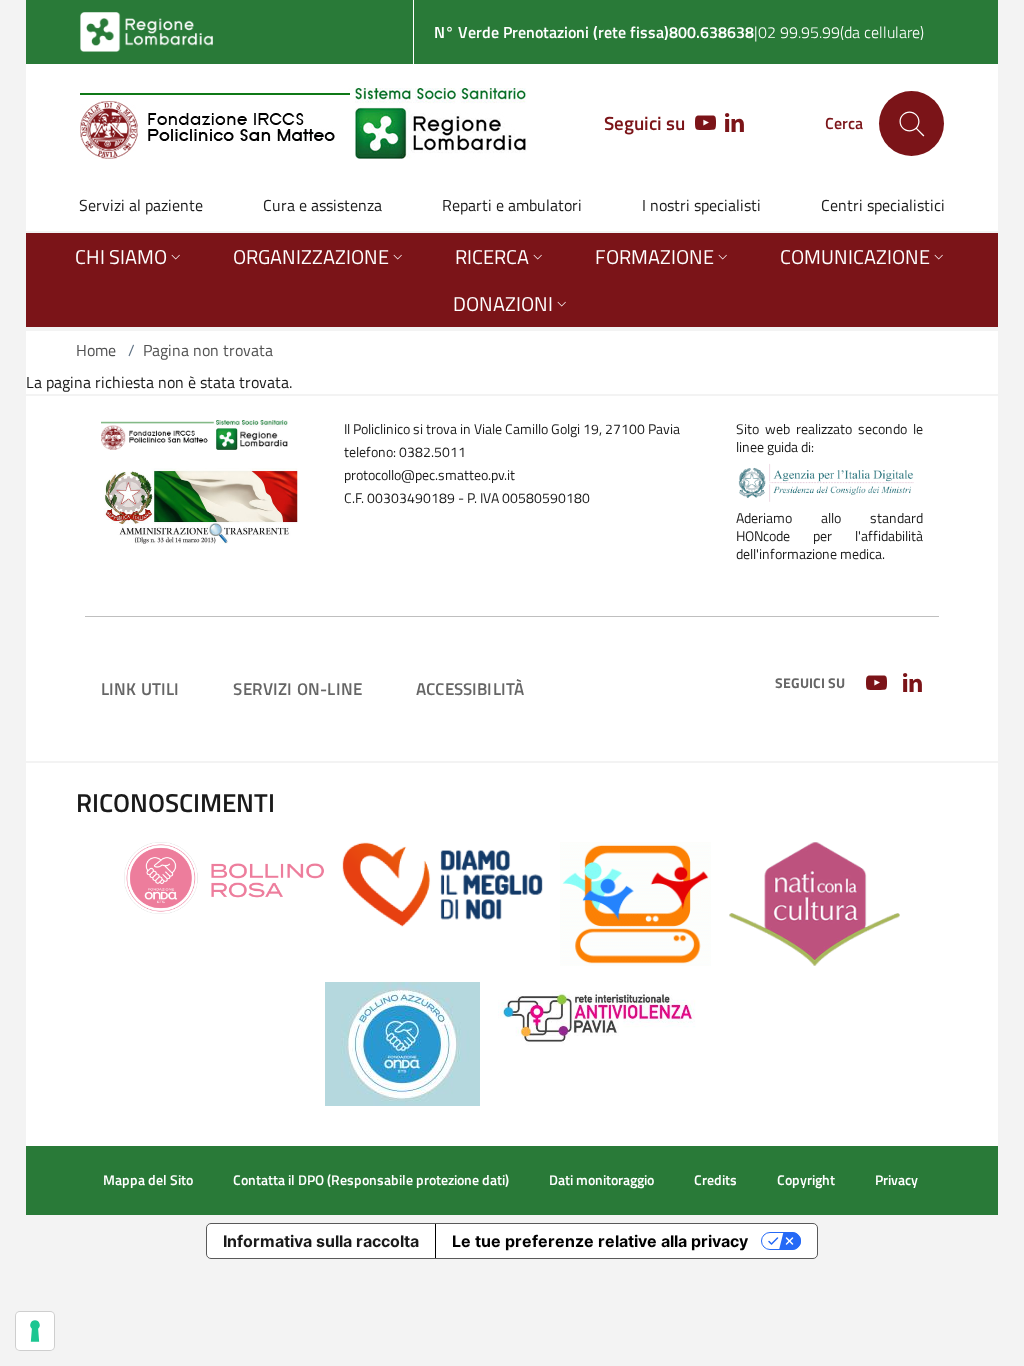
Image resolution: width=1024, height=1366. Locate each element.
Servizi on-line (297, 688)
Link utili (140, 688)
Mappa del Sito (148, 1180)
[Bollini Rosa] (224, 876)
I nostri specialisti (701, 205)
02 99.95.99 (799, 32)
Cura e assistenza (322, 205)
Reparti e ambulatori (512, 205)
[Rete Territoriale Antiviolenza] (598, 1015)
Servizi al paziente (141, 205)
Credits (715, 1180)
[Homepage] (303, 123)
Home (96, 350)
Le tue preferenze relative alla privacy (600, 1241)
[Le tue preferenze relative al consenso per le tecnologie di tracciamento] (35, 1331)
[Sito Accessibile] (635, 902)
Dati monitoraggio (601, 1180)
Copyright (806, 1180)
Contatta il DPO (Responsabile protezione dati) (371, 1180)
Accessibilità (470, 688)
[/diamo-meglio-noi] (442, 883)
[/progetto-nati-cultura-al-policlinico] (814, 902)
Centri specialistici (883, 205)
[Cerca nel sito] (911, 123)
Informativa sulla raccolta (321, 1241)
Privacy (896, 1180)
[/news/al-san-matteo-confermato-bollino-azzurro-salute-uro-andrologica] (402, 1042)
